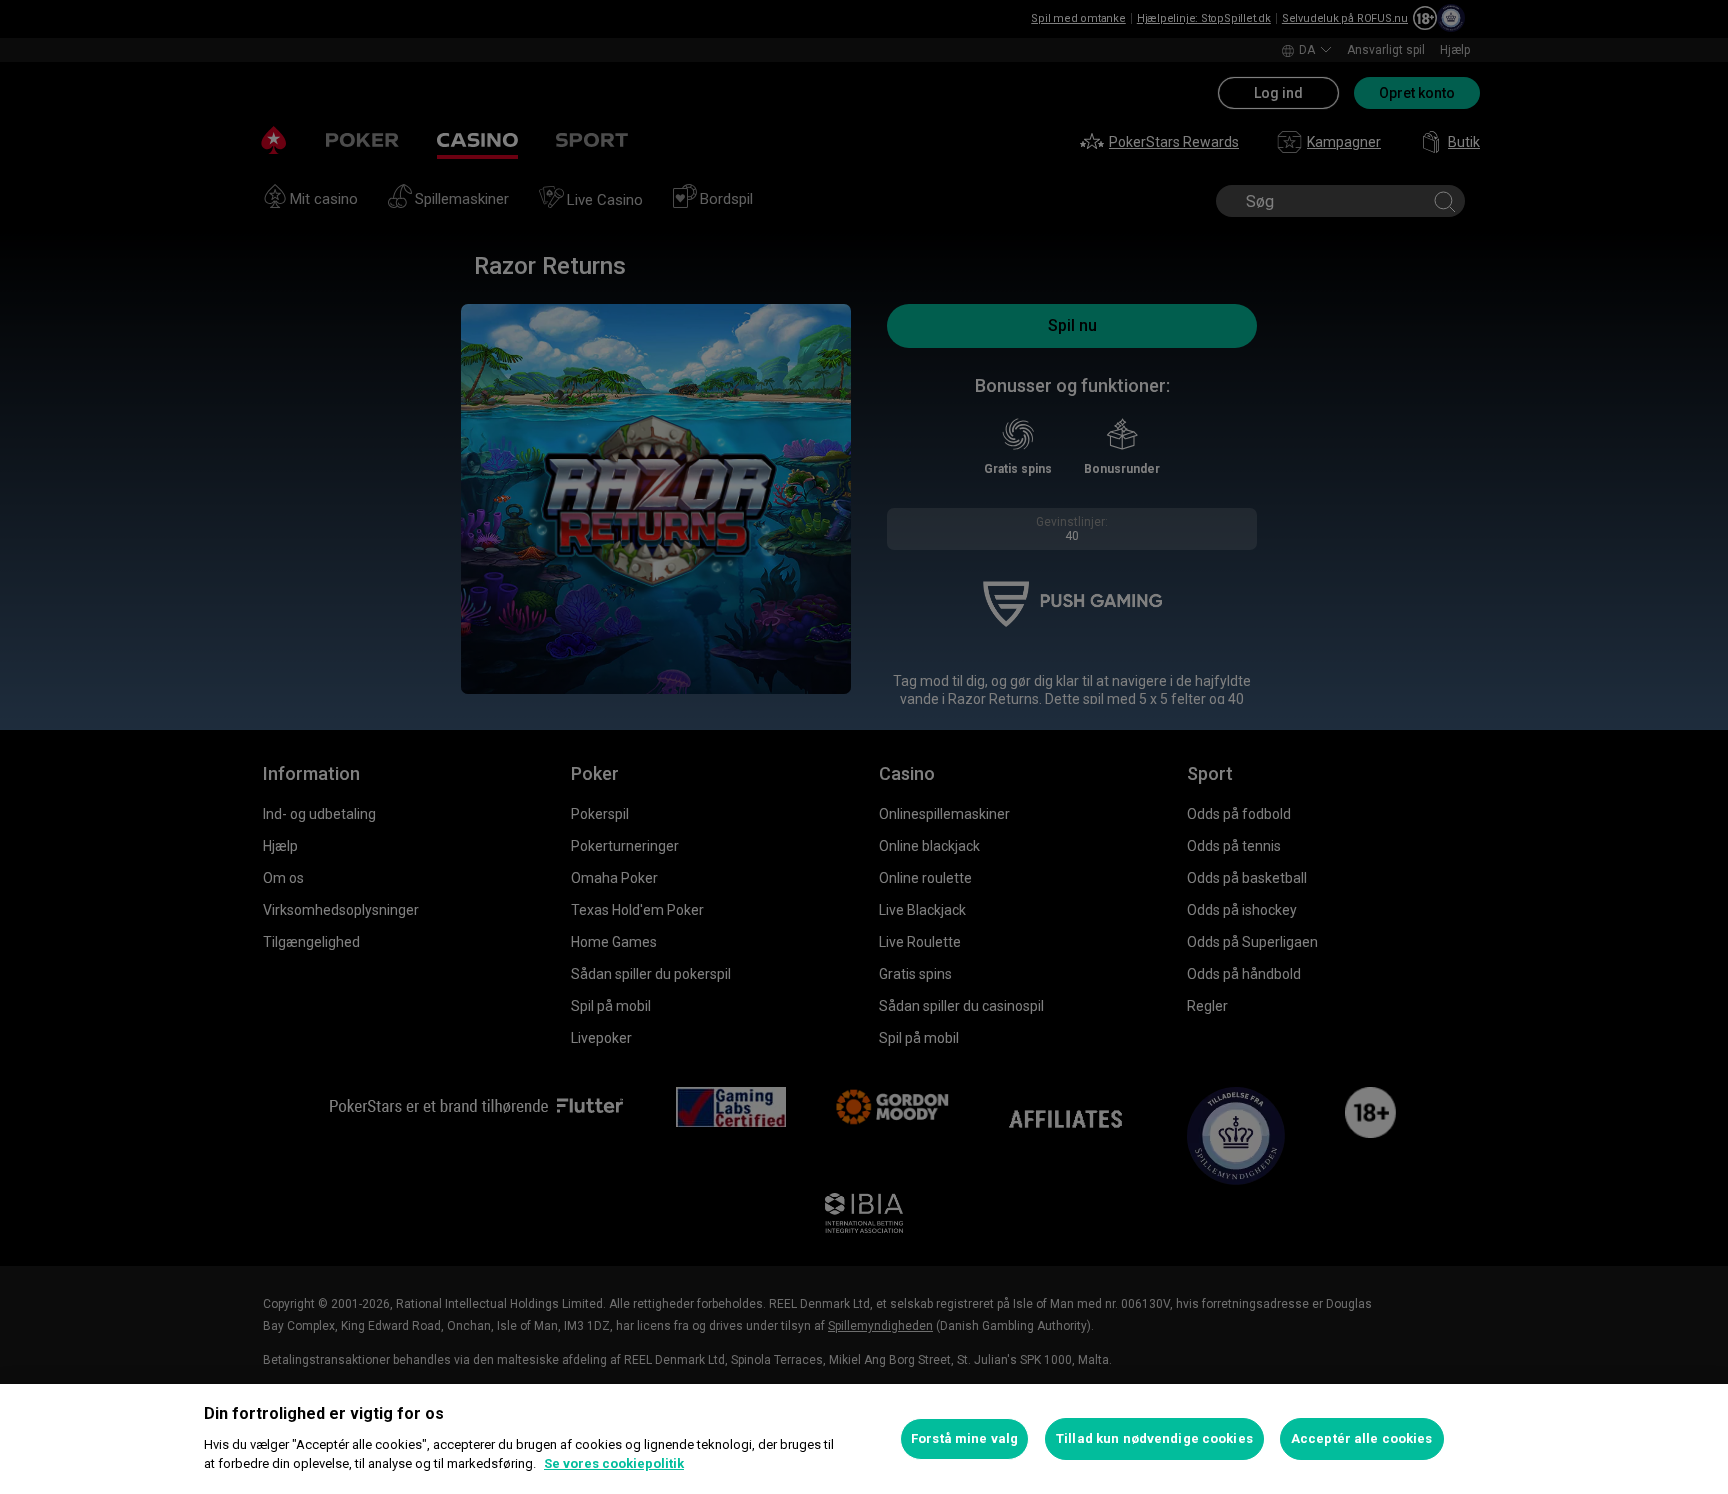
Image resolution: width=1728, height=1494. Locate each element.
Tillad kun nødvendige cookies (1154, 1438)
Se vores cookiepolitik (614, 1463)
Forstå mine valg (964, 1438)
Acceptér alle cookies (1362, 1438)
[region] (864, 1439)
